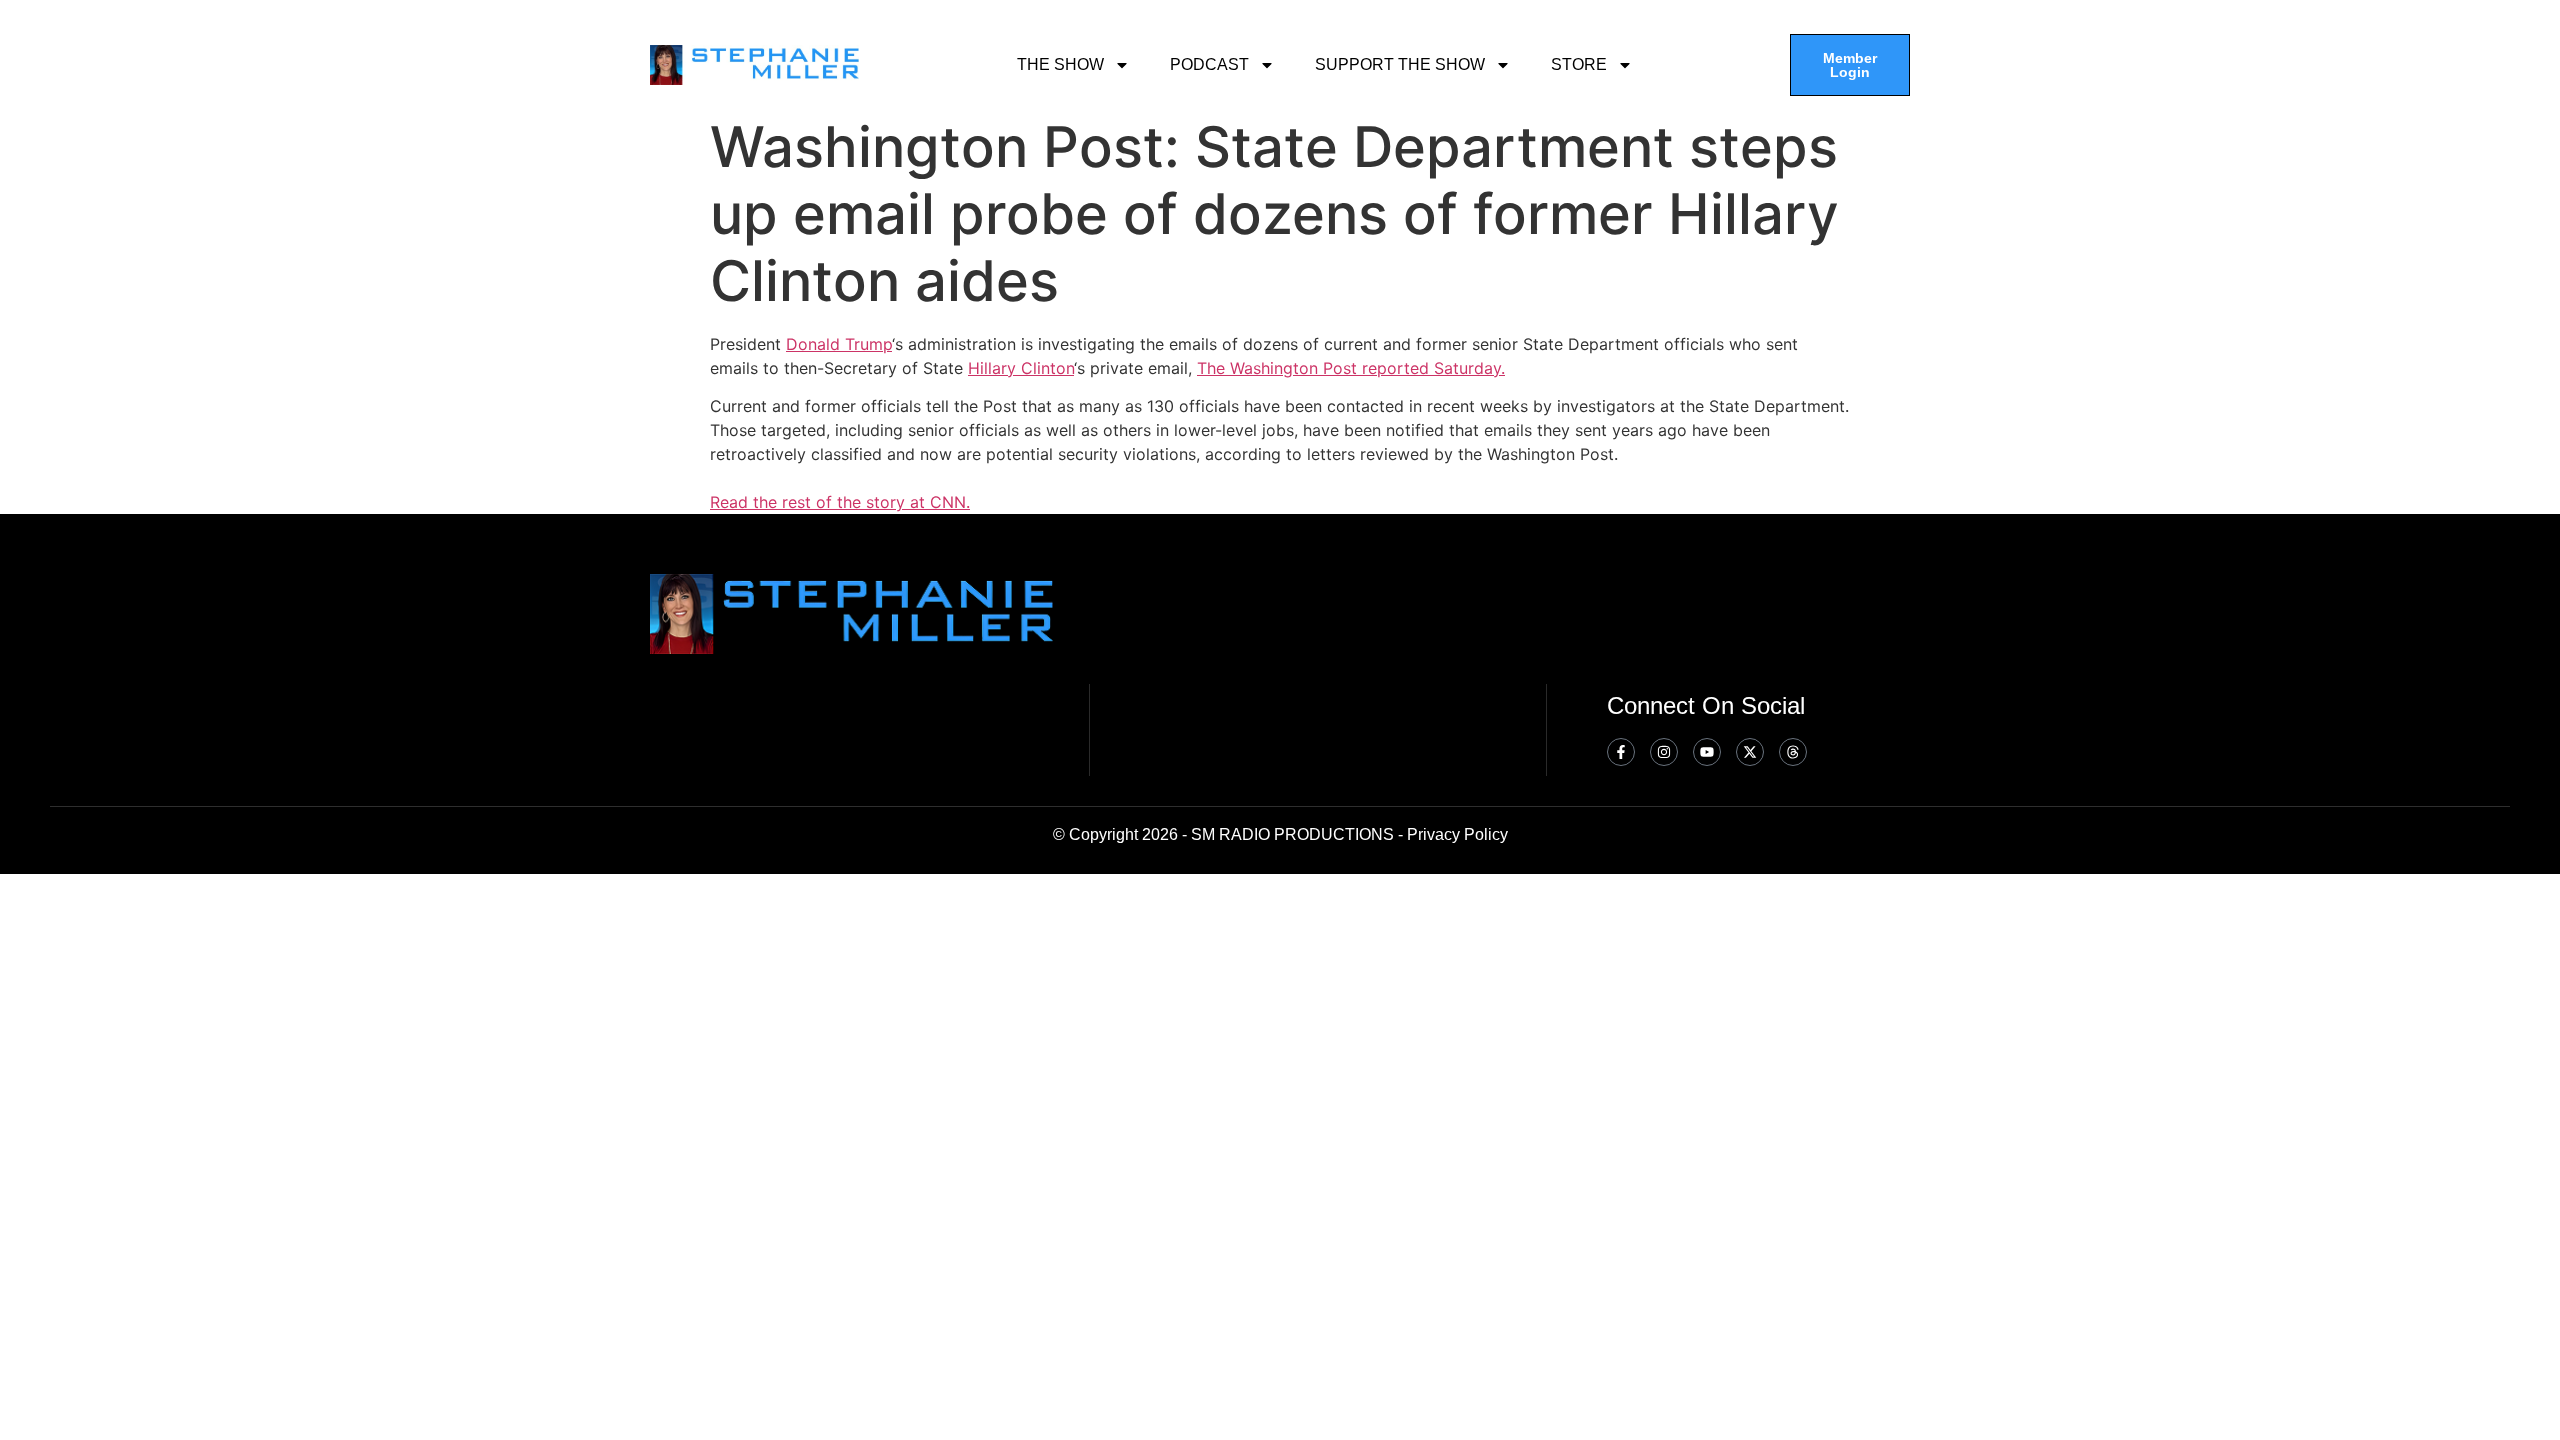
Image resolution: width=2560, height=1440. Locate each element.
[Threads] (1793, 752)
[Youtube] (1707, 752)
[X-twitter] (1750, 752)
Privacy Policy (1457, 834)
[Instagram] (1664, 752)
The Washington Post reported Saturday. (1351, 368)
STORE (1579, 64)
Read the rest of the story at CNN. (840, 502)
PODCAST (1209, 64)
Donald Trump (839, 344)
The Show (1060, 64)
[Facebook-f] (1621, 752)
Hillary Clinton (1021, 368)
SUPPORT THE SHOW (1400, 64)
